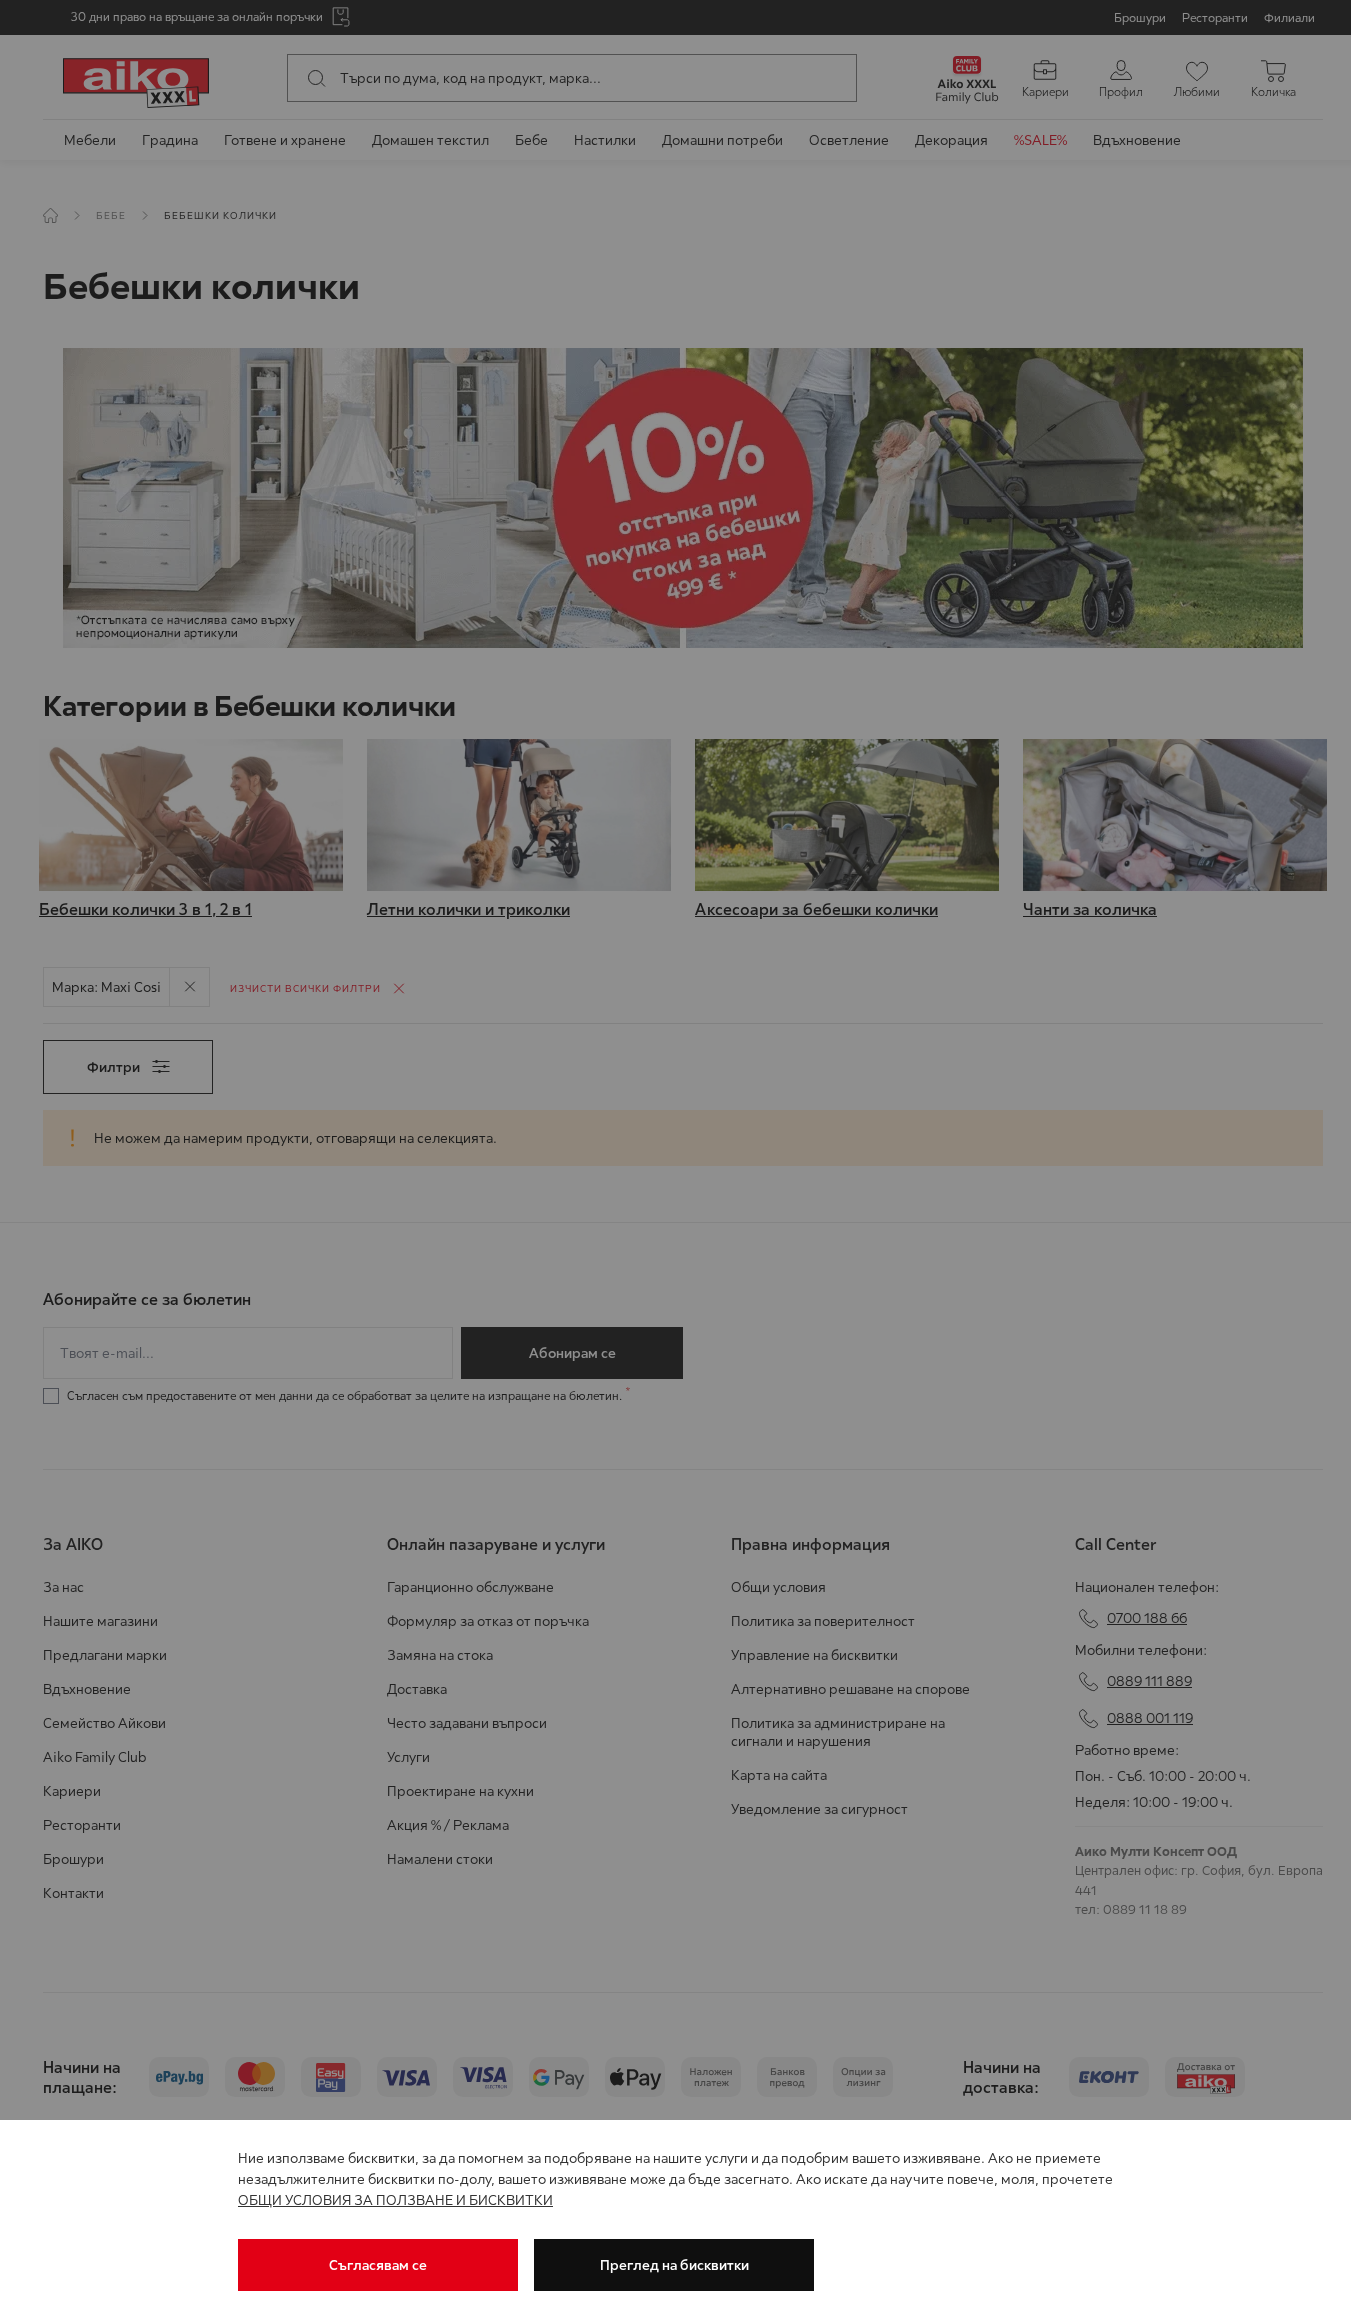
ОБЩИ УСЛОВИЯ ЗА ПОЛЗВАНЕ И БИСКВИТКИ (395, 2200)
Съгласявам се (378, 2265)
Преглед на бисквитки (674, 2265)
